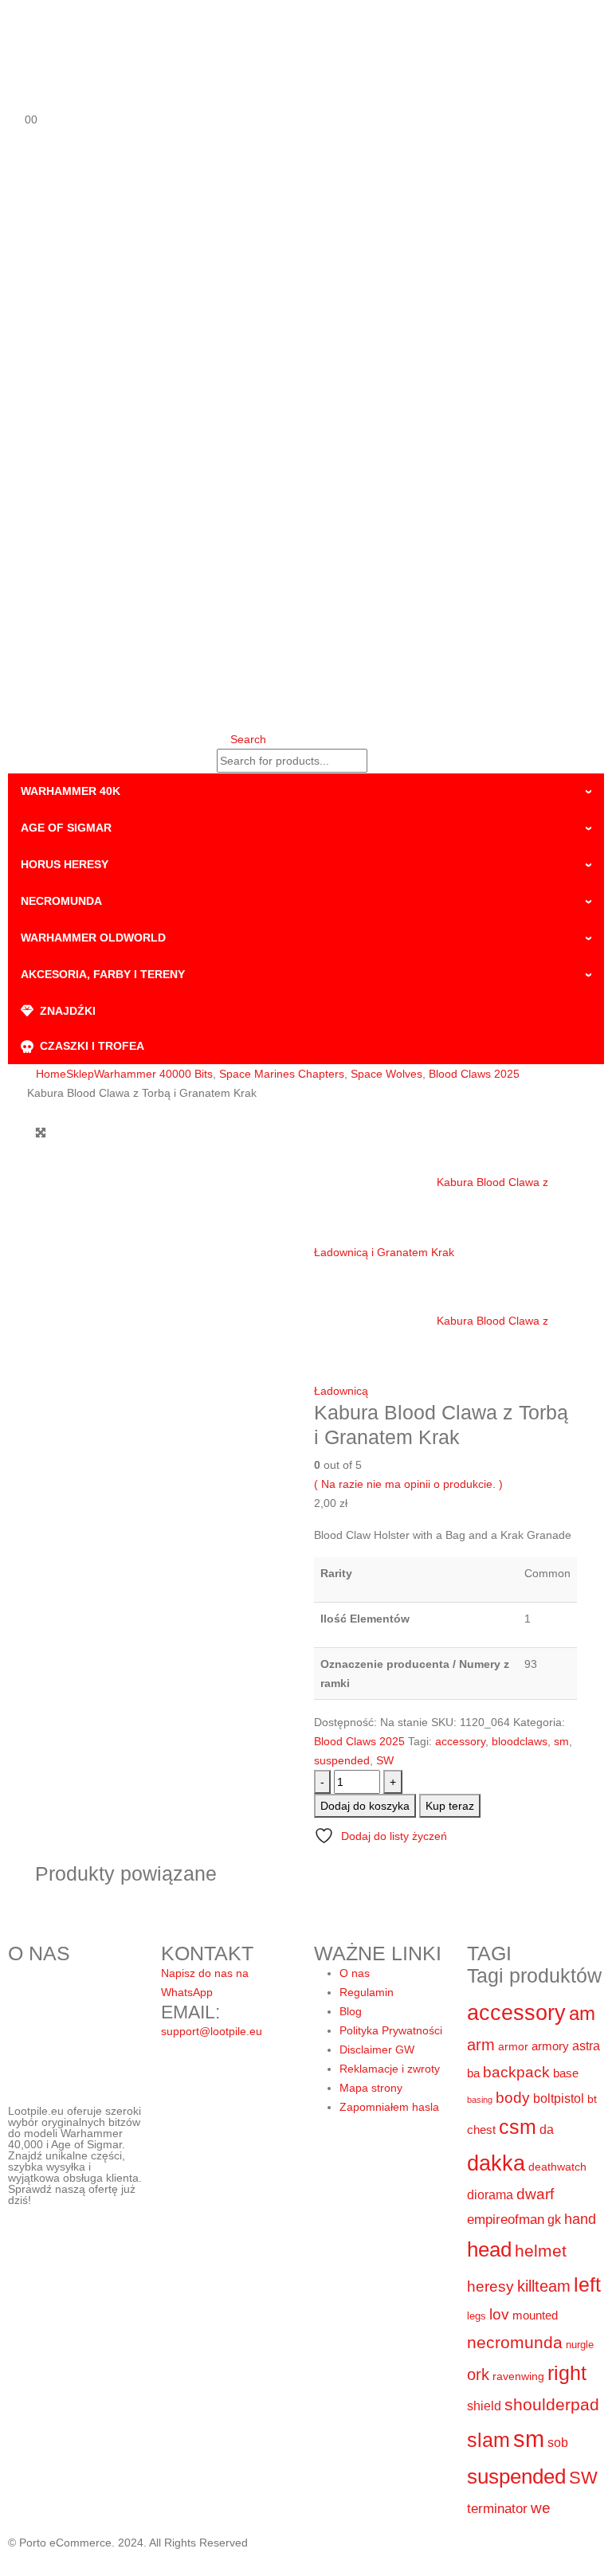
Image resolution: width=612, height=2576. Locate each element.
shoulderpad (552, 2404)
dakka (496, 2163)
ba (473, 2073)
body (513, 2098)
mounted (535, 2315)
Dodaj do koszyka (365, 1806)
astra (586, 2046)
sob (558, 2443)
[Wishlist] (15, 96)
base (566, 2073)
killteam (544, 2286)
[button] (241, 739)
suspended (342, 1760)
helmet (541, 2251)
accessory (460, 1741)
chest (481, 2130)
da (547, 2129)
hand (580, 2219)
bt (592, 2099)
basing (480, 2100)
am (582, 2013)
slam (488, 2440)
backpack (516, 2072)
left (587, 2284)
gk (554, 2220)
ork (478, 2374)
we (541, 2508)
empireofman (506, 2220)
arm (481, 2045)
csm (518, 2127)
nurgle (580, 2345)
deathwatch (557, 2167)
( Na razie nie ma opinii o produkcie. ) (408, 1484)
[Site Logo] (185, 33)
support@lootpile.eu (212, 2031)
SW (385, 1760)
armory (550, 2046)
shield (484, 2406)
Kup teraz (450, 1806)
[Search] (383, 762)
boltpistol (559, 2098)
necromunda (515, 2342)
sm (561, 1741)
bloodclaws (520, 1741)
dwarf (535, 2194)
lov (499, 2314)
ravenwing (518, 2376)
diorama (490, 2194)
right (567, 2373)
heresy (490, 2286)
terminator (497, 2509)
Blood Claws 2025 (359, 1741)
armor (513, 2046)
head (489, 2249)
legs (477, 2316)
